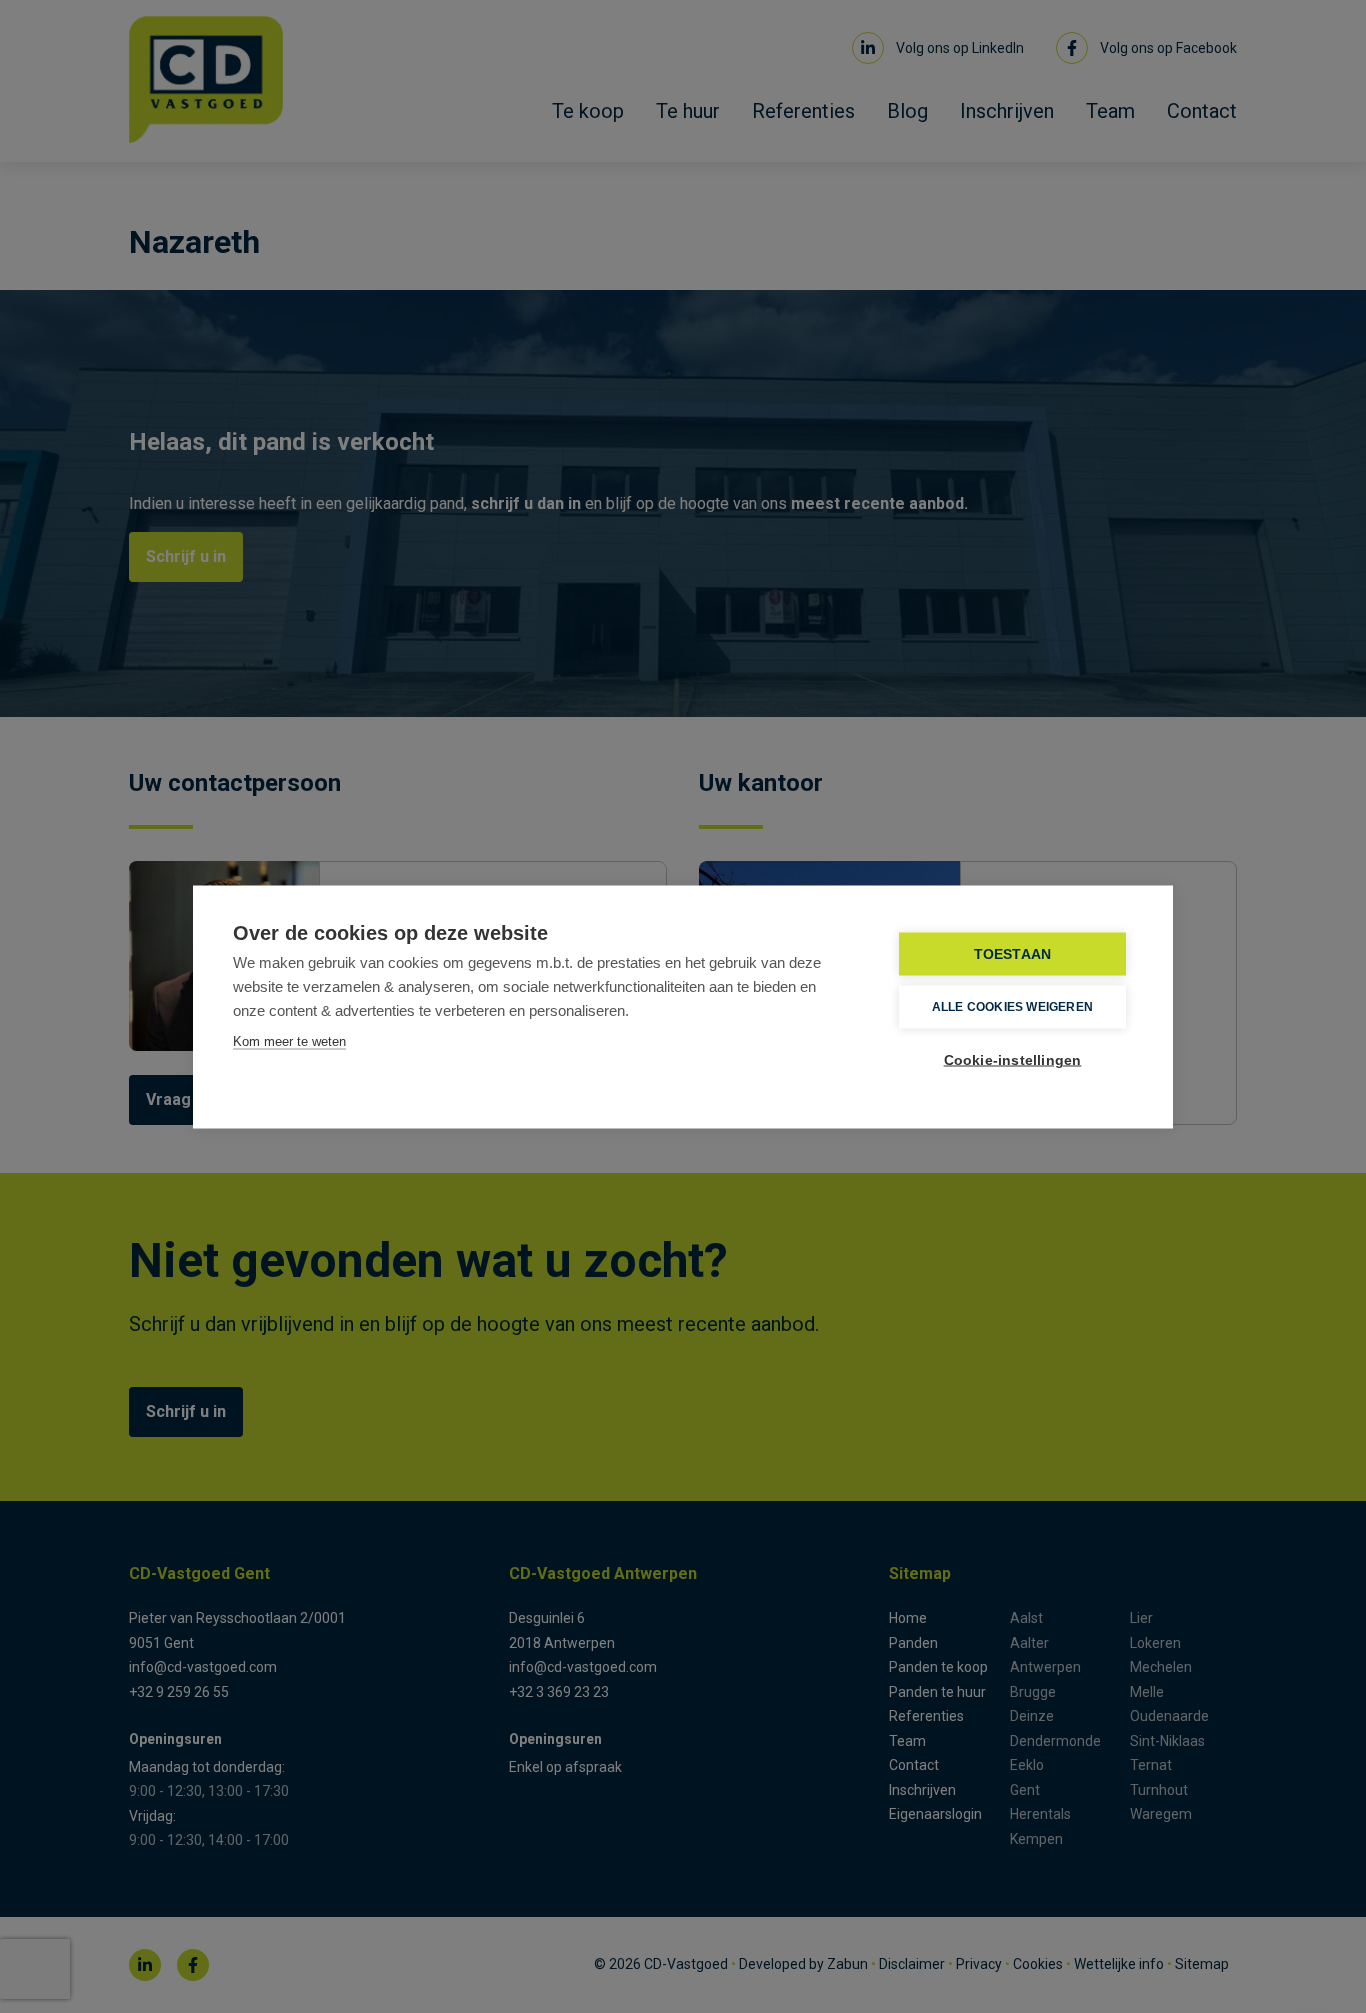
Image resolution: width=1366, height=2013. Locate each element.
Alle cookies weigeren (1012, 1007)
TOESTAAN (1013, 953)
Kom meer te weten (289, 1040)
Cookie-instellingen (1013, 1059)
